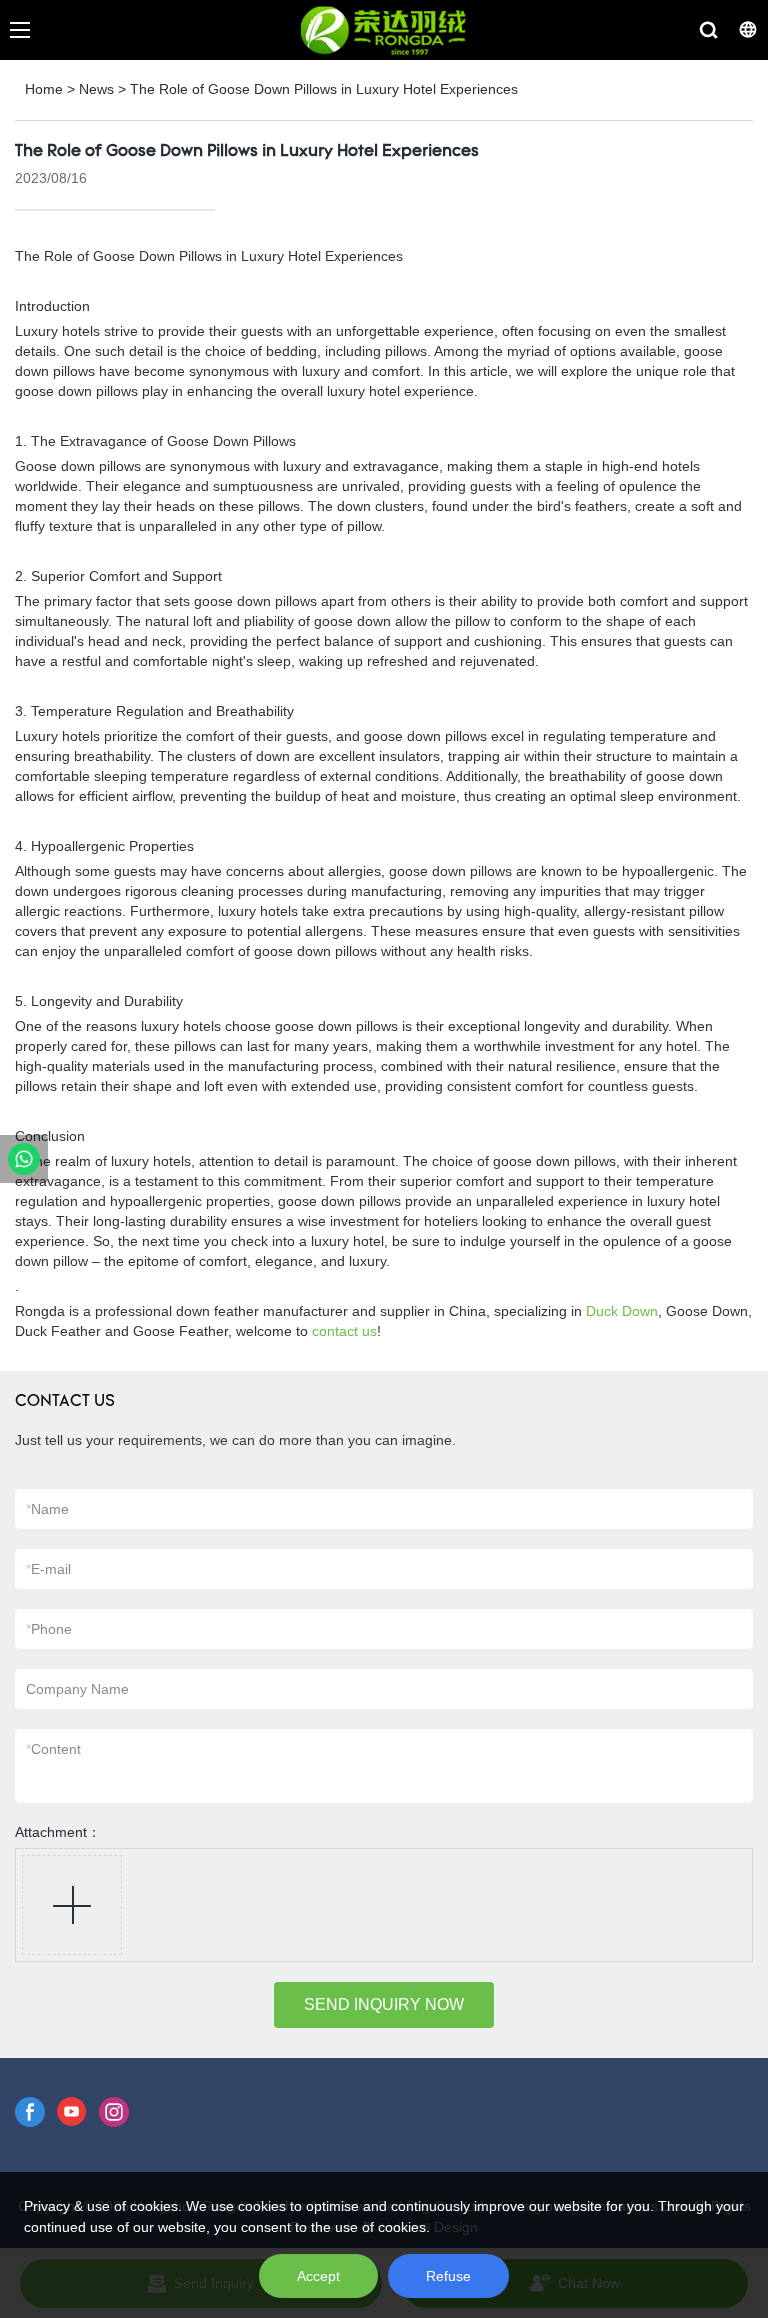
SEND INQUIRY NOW (384, 2004)
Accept (318, 2276)
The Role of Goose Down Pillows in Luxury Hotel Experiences (324, 89)
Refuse (448, 2276)
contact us (344, 1331)
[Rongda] (24, 1159)
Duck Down (622, 1311)
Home (44, 89)
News (96, 89)
